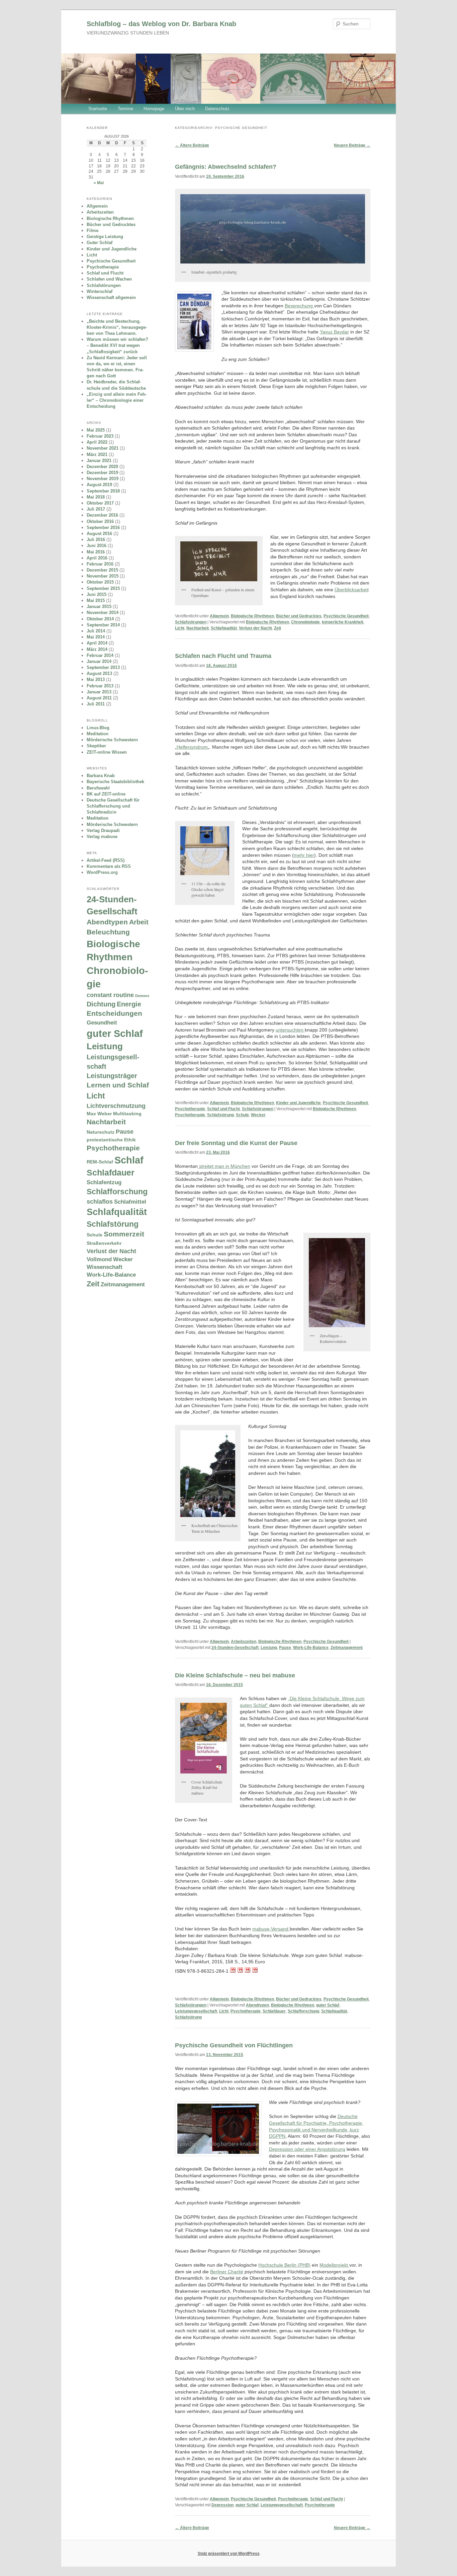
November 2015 (103, 576)
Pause (285, 1648)
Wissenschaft (105, 1267)
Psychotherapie (190, 1109)
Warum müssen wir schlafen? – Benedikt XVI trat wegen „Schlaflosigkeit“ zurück (117, 345)
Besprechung (299, 306)
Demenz (142, 996)
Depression (222, 2505)
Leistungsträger (112, 1076)
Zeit (278, 628)
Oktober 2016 (100, 521)
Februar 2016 (100, 564)
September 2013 (103, 667)
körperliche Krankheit (343, 622)
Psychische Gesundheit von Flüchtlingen (234, 2045)
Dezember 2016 (102, 515)
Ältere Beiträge (192, 145)
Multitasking (127, 1114)
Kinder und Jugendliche (298, 1103)
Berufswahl (98, 788)
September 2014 (103, 625)
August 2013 (99, 673)
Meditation (98, 734)
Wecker (258, 1115)
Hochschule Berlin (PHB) (284, 2265)
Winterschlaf (100, 291)
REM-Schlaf (100, 1162)
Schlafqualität (224, 628)
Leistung (269, 1648)
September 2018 (103, 491)
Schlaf (129, 1160)
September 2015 (103, 588)
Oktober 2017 (100, 503)
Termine (125, 109)
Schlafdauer (274, 2011)
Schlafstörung (220, 1115)
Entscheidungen (114, 1013)
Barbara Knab (101, 776)
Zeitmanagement (347, 1648)
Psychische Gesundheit (346, 616)
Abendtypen (257, 2005)
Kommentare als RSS (109, 866)
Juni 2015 (97, 594)
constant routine (110, 995)
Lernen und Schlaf (118, 1085)
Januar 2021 (99, 461)
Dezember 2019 (102, 473)
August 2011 (99, 698)
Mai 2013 (96, 679)
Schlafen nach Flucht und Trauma (223, 656)
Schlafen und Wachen (109, 279)
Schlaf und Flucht (223, 1109)
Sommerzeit (124, 1234)
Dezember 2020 (102, 467)
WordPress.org (102, 872)
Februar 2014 (100, 655)
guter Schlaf (328, 2005)
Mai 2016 (96, 552)
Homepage (154, 109)
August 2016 (99, 534)
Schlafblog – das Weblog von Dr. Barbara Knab (161, 24)
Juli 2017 (96, 509)
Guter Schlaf (100, 243)
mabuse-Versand (271, 1929)
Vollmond (99, 1259)
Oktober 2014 (100, 619)
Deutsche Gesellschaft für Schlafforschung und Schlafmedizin (113, 806)
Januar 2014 (99, 661)
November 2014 (103, 613)
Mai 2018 (96, 497)
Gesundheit (102, 1022)
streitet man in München (224, 1166)
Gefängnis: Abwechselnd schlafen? (226, 167)
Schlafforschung (303, 2011)
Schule (242, 1115)
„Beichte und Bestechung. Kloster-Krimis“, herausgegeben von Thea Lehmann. (117, 327)
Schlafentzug (104, 1182)
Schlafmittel (130, 1202)
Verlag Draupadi (103, 830)
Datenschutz (217, 109)
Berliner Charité (227, 2272)
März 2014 (97, 649)
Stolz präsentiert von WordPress (229, 2554)
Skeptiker (96, 746)
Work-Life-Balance (311, 1648)
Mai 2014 (96, 637)
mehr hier (304, 855)
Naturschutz (101, 1132)
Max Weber (99, 1114)
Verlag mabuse (102, 837)
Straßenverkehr (104, 1243)
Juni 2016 (97, 546)
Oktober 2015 (100, 582)
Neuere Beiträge (352, 145)
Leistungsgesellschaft (196, 2011)
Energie (129, 1004)
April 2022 (97, 442)
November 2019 (103, 479)
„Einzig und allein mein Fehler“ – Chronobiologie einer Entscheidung (117, 400)
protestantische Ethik (111, 1140)
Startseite (98, 109)
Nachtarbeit (198, 628)
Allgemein (219, 616)
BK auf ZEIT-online (106, 794)
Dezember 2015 (102, 570)
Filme (93, 231)
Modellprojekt (334, 2265)
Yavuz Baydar (334, 332)
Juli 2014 (96, 631)
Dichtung (101, 1004)
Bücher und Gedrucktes (299, 616)
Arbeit (139, 922)
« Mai (99, 183)
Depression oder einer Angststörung (307, 2149)
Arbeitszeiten (244, 1642)
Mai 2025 (96, 430)
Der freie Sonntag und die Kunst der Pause (236, 1143)
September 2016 (103, 527)
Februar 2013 (100, 686)
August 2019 (99, 485)
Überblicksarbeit (352, 590)
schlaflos (100, 1201)
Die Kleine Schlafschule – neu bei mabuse (235, 1675)
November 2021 (103, 448)
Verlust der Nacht (255, 628)
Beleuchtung (108, 932)
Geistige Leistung (105, 237)
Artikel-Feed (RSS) (106, 860)
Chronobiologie (305, 622)
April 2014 (97, 643)
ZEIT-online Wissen (107, 752)
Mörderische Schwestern (112, 740)
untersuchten (290, 1030)
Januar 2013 (99, 692)
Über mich (185, 109)
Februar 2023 (100, 436)
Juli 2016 (96, 540)
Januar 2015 (99, 607)
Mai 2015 (96, 600)
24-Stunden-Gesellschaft (235, 1648)
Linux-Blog (98, 728)
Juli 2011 (96, 704)
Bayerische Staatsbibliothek (115, 782)
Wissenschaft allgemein (111, 297)
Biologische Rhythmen (252, 616)
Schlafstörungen (191, 622)
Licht (180, 628)
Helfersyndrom (192, 747)
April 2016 (97, 558)
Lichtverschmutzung (116, 1106)
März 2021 (97, 454)
